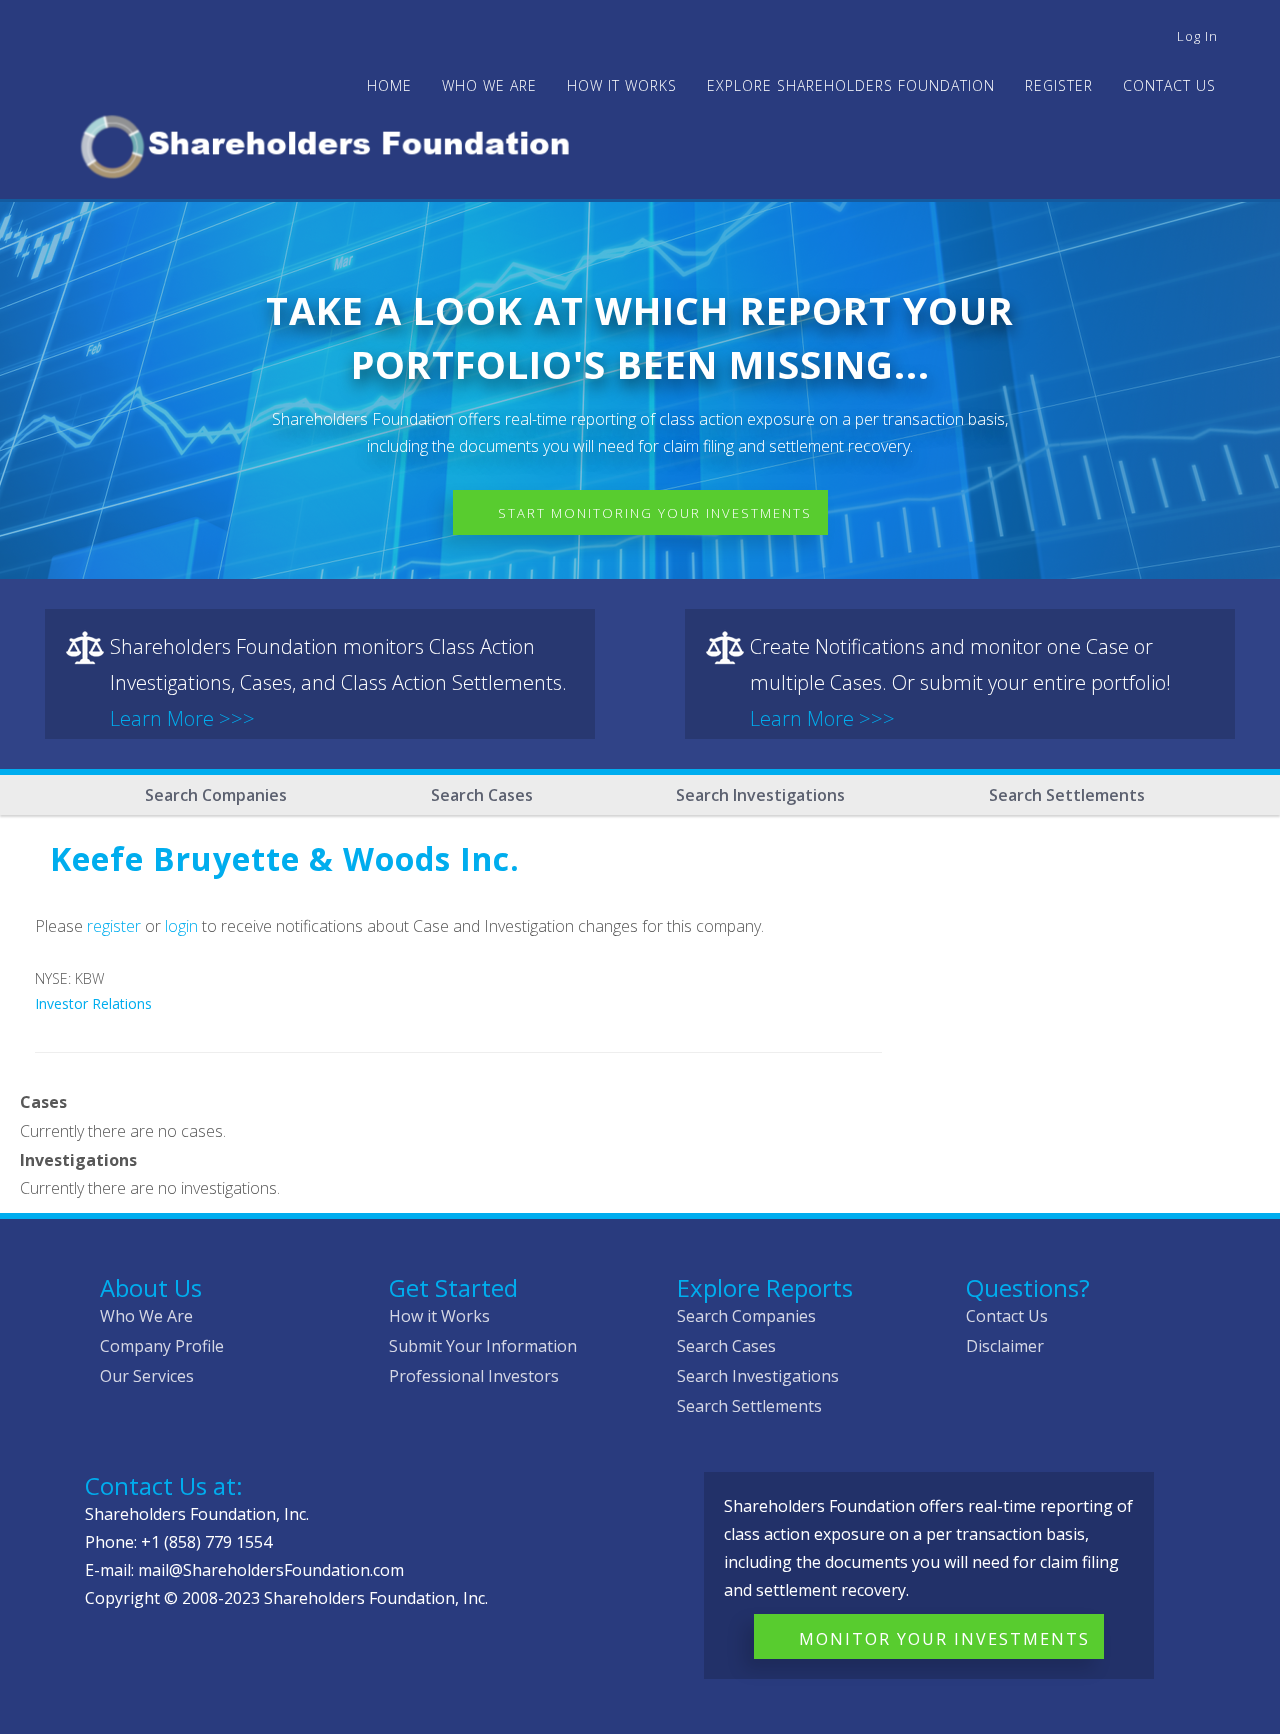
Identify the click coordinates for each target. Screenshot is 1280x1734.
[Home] (333, 143)
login (181, 926)
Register (1059, 85)
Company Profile (162, 1346)
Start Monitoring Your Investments (655, 513)
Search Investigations (760, 795)
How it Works (439, 1316)
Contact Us (1169, 85)
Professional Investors (474, 1376)
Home (389, 85)
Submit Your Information (483, 1346)
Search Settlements (1067, 795)
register (114, 926)
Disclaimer (1005, 1346)
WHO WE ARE (489, 85)
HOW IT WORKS (622, 85)
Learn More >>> (182, 718)
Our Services (147, 1376)
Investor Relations (93, 1003)
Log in (1197, 36)
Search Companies (216, 795)
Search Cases (482, 795)
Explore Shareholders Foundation (851, 85)
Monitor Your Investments (944, 1639)
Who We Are (146, 1316)
